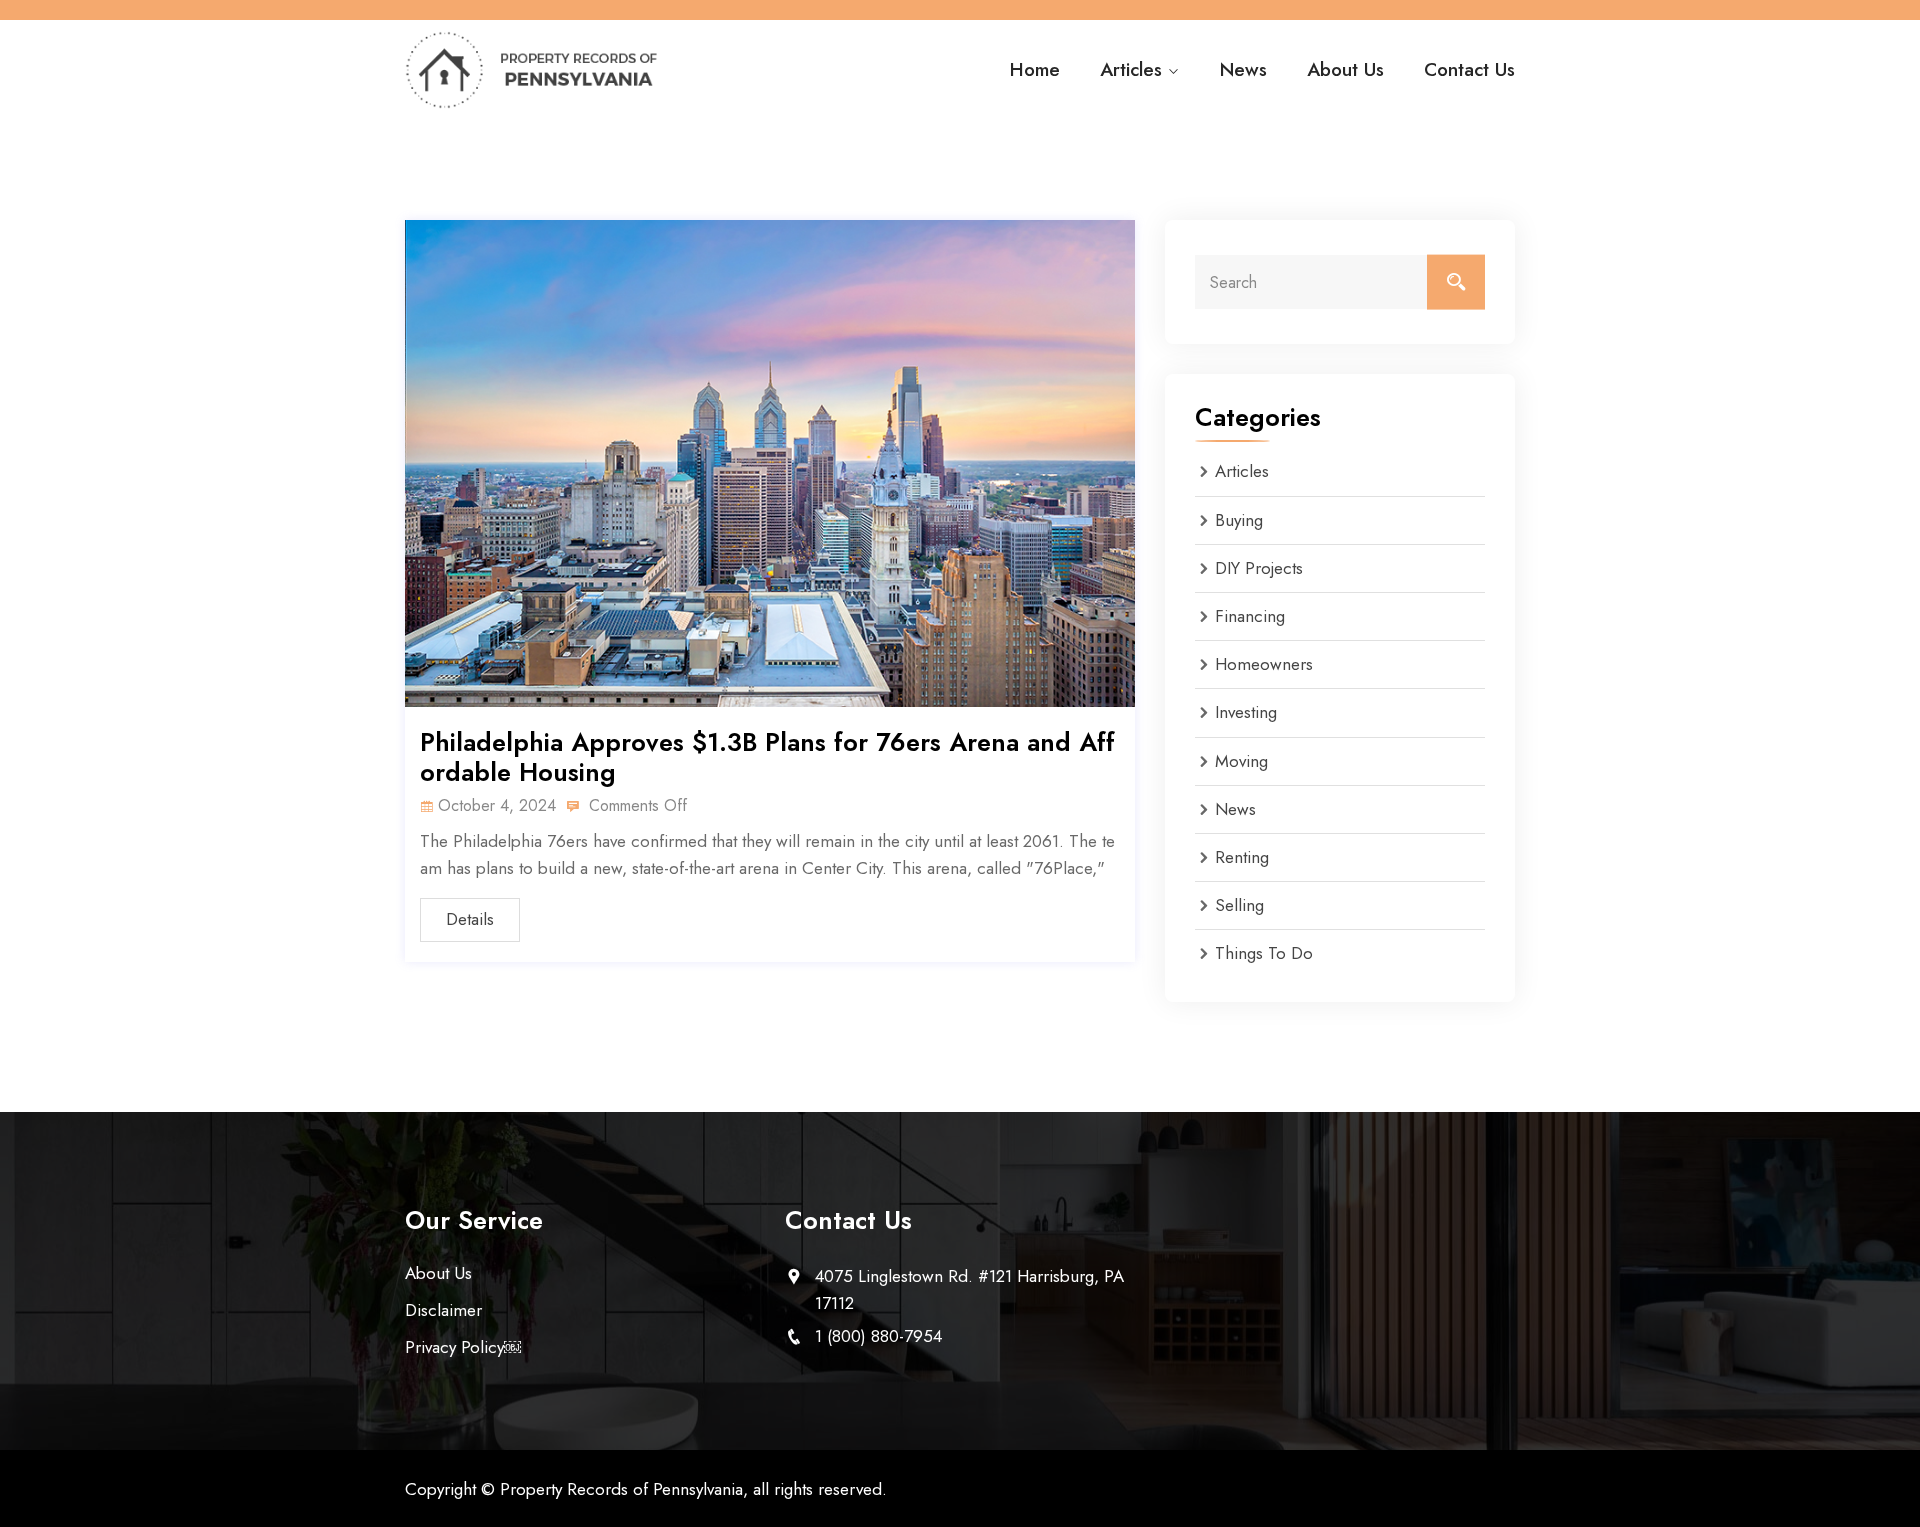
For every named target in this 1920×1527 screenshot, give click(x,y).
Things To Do (1264, 953)
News (1243, 69)
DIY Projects (1259, 568)
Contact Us (1469, 69)
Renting (1242, 857)
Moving (1241, 761)
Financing (1250, 616)
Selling (1239, 905)
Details (470, 919)
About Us (1345, 69)
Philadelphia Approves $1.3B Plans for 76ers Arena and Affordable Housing (767, 757)
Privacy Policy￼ (463, 1347)
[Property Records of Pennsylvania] (532, 70)
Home (1035, 69)
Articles (1131, 69)
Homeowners (1264, 664)
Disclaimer (443, 1310)
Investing (1246, 712)
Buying (1239, 520)
